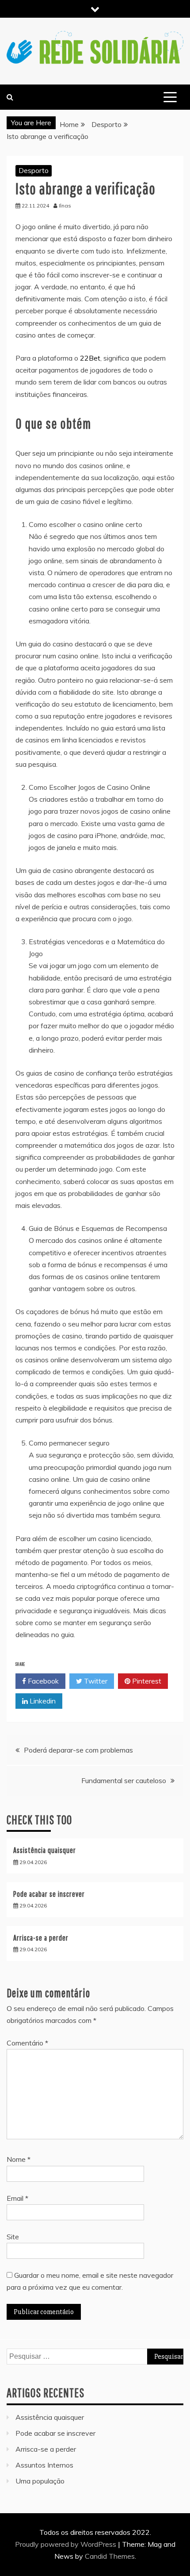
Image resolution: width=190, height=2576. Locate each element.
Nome (19, 2159)
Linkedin (42, 1701)
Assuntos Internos (44, 2465)
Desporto (34, 170)
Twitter (95, 1681)
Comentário (27, 2043)
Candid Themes (110, 2556)
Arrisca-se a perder (41, 1938)
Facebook (42, 1681)
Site (13, 2237)
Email (17, 2198)
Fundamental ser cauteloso (124, 1780)
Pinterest (146, 1681)
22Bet (90, 358)
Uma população (40, 2481)
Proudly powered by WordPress (66, 2544)
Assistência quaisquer (45, 1850)
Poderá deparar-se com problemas (78, 1750)
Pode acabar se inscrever (49, 1894)
